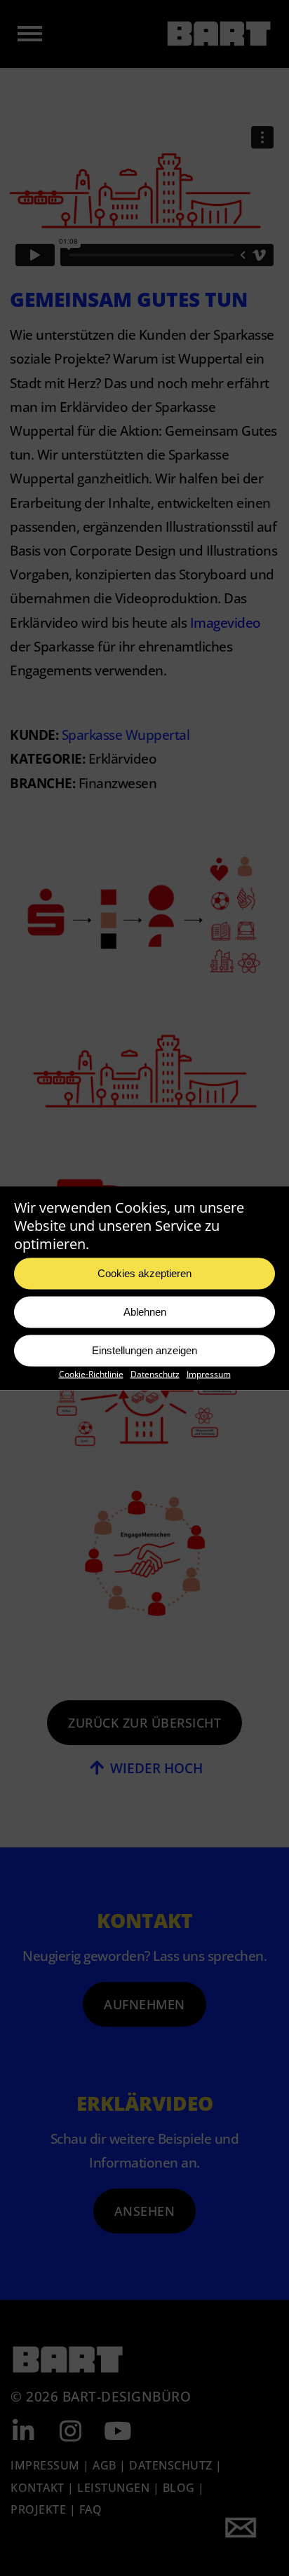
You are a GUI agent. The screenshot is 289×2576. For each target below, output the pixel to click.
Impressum (209, 1373)
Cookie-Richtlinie (91, 1373)
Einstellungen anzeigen (144, 1350)
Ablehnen (145, 1312)
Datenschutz (155, 1373)
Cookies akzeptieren (144, 1273)
